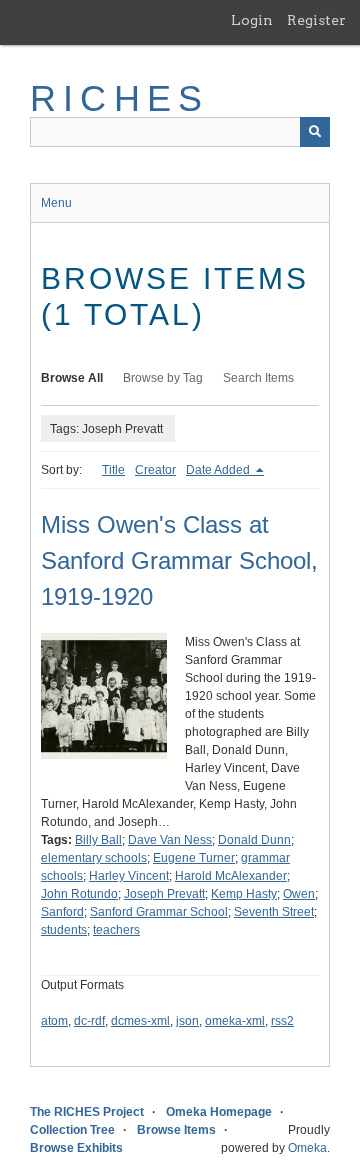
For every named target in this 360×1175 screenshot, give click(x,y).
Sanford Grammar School (159, 912)
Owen (299, 894)
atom (54, 1021)
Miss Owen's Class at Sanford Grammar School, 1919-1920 (179, 560)
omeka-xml (235, 1021)
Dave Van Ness (170, 840)
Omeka (307, 1148)
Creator (155, 470)
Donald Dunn (254, 840)
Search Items (258, 378)
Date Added (219, 470)
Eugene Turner (194, 858)
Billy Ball (98, 840)
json (187, 1021)
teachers (116, 930)
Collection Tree (72, 1130)
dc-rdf (89, 1021)
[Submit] (315, 132)
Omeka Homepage (219, 1112)
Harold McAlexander (231, 876)
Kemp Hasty (244, 894)
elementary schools (94, 858)
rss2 (282, 1021)
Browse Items (176, 1130)
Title (113, 470)
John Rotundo (79, 894)
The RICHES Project (87, 1112)
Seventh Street (274, 912)
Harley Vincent (129, 876)
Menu (56, 203)
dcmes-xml (140, 1021)
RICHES (119, 98)
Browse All (72, 378)
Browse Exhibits (76, 1148)
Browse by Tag (163, 378)
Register (316, 20)
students (64, 930)
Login (252, 20)
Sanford (62, 912)
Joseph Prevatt (164, 894)
